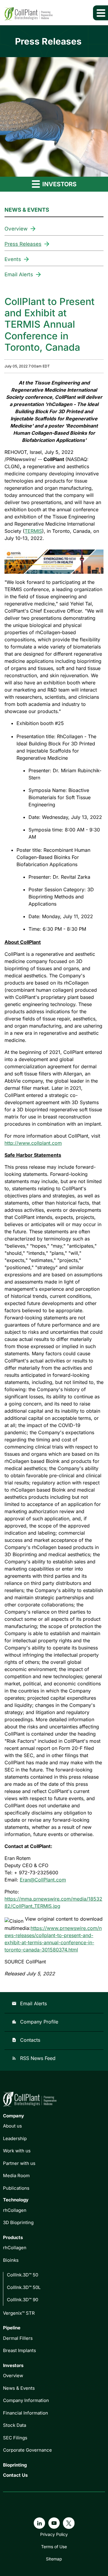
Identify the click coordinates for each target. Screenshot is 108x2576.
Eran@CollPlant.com (43, 1880)
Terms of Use (54, 2547)
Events (13, 259)
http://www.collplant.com (33, 1143)
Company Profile (35, 2022)
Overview (16, 229)
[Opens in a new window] (54, 560)
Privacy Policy (54, 2534)
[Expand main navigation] (100, 13)
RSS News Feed (34, 2058)
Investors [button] (59, 184)
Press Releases (23, 244)
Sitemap (54, 2559)
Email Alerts (19, 274)
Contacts (26, 2040)
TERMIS (33, 531)
